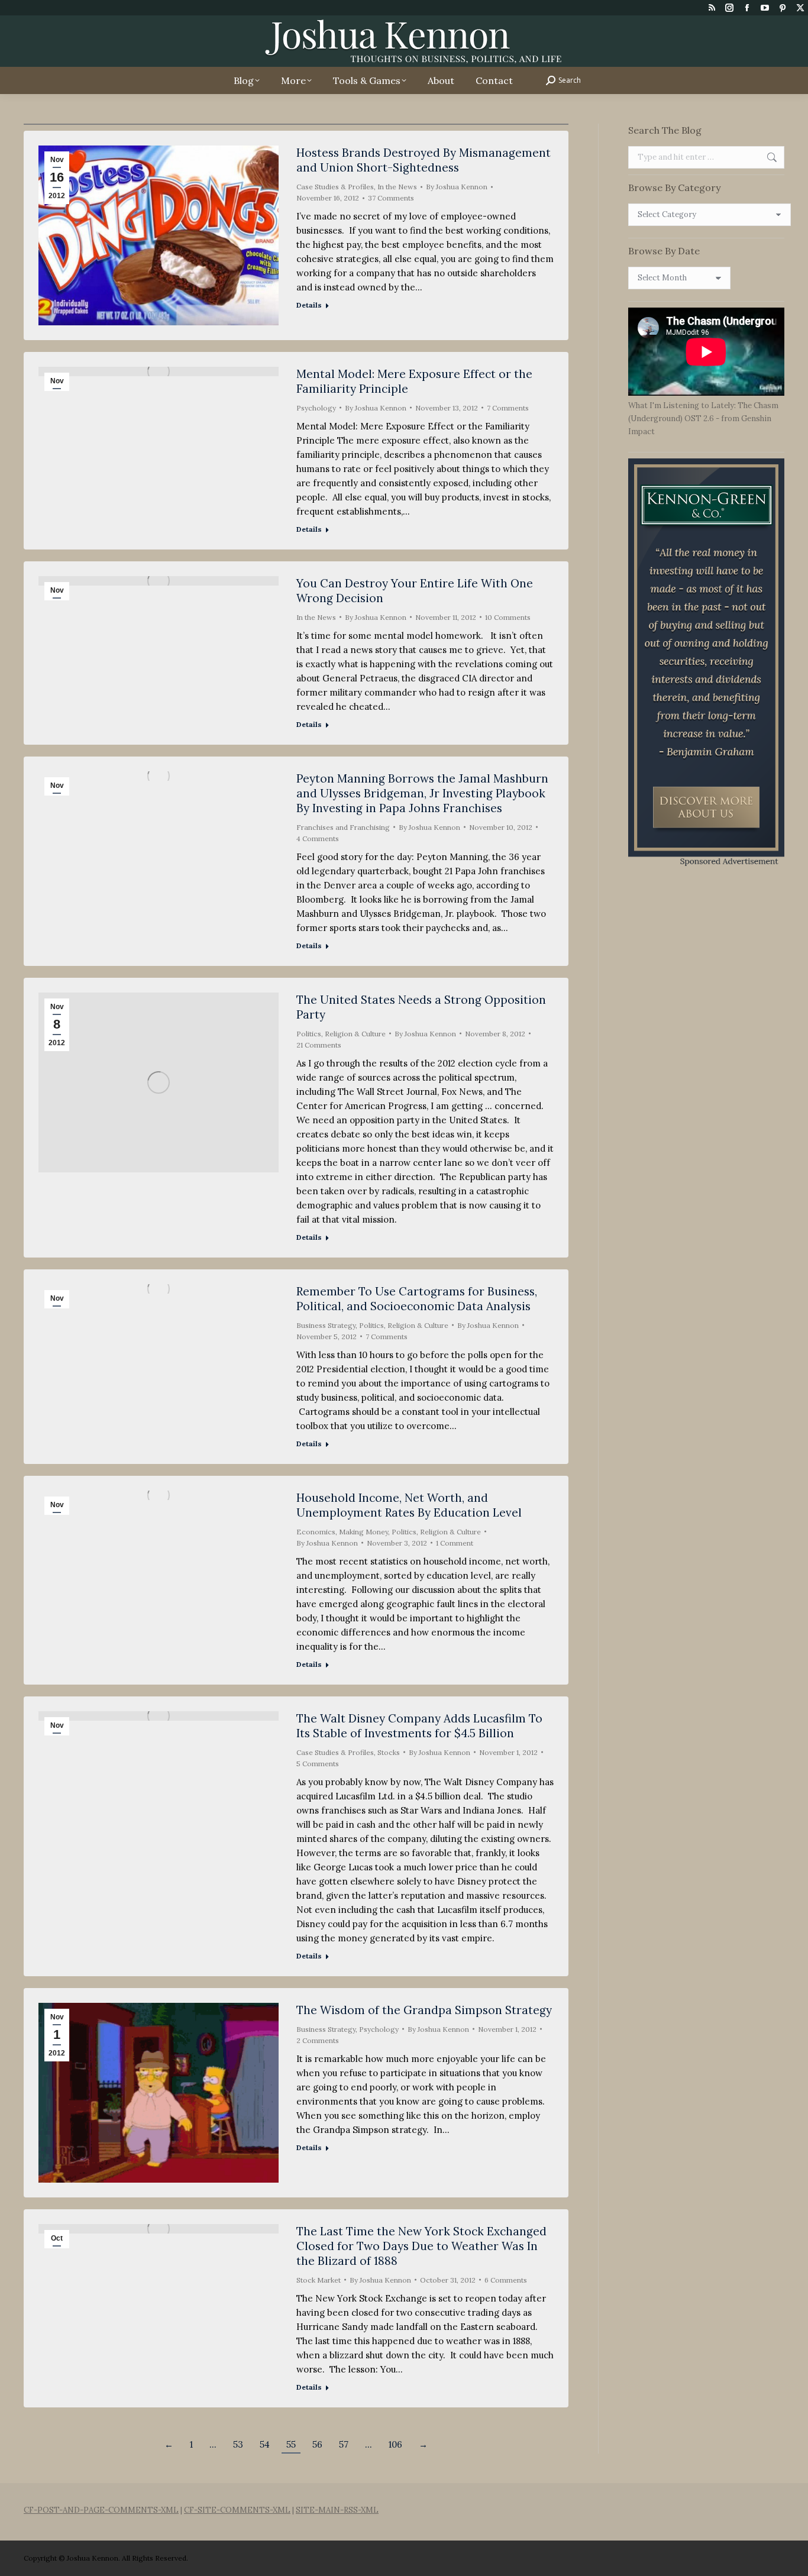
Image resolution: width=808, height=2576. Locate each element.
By (457, 187)
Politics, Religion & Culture (341, 1034)
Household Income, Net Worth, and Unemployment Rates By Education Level (409, 1505)
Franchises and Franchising (343, 827)
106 (395, 2444)
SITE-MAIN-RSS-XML (337, 2510)
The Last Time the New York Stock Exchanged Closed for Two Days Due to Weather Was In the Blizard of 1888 (421, 2246)
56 (317, 2444)
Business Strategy (326, 1325)
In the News (397, 187)
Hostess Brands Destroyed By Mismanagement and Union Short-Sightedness (424, 160)
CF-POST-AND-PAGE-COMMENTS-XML (101, 2510)
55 (291, 2444)
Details (309, 305)
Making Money (363, 1532)
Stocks (389, 1752)
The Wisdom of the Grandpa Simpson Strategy (424, 2010)
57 (344, 2444)
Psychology (316, 408)
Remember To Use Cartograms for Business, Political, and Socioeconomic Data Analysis (417, 1299)
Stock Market (319, 2280)
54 (265, 2444)
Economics (316, 1532)
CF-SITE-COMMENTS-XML (237, 2510)
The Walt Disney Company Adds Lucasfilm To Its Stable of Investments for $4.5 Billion (419, 1726)
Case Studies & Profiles (335, 187)
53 (238, 2444)
